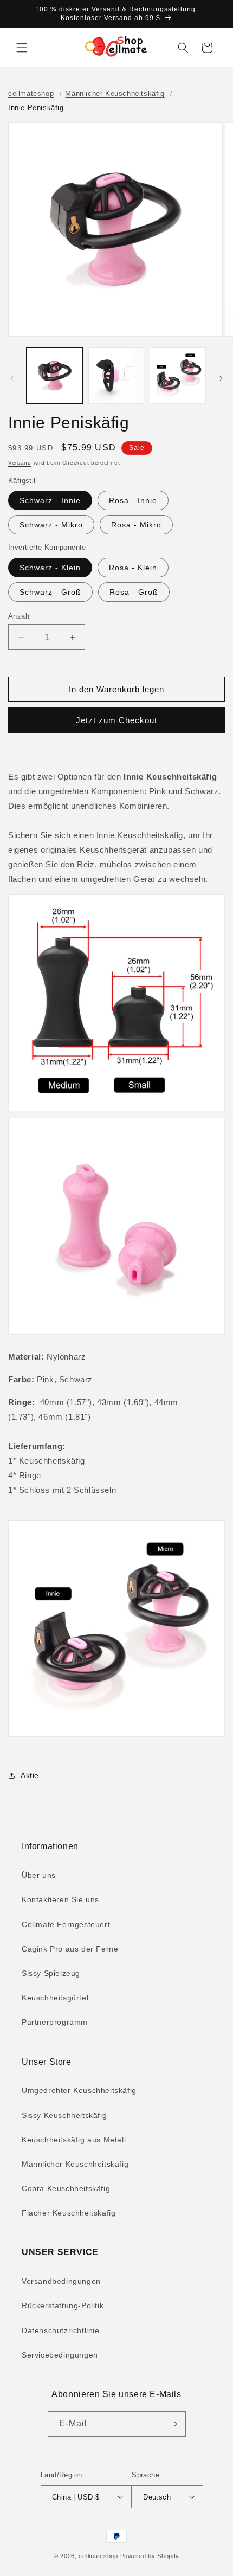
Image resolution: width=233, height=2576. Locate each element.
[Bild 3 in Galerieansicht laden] (178, 376)
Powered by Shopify (150, 2556)
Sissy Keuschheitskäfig (64, 2115)
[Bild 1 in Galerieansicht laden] (55, 376)
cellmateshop (31, 94)
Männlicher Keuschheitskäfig (115, 94)
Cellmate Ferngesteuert (66, 1924)
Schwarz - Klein (50, 568)
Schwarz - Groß (50, 592)
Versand (20, 463)
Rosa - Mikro (136, 525)
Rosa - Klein (133, 568)
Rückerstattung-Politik (63, 2305)
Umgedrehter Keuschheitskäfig (79, 2090)
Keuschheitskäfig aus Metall (74, 2140)
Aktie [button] (30, 1775)
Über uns (39, 1875)
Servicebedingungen (60, 2355)
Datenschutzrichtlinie (61, 2330)
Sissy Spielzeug (51, 1973)
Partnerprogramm (55, 2022)
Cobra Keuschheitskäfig (66, 2188)
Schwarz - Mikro (51, 525)
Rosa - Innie (133, 500)
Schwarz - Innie (50, 500)
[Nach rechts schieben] (221, 378)
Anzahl (20, 616)
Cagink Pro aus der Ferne (70, 1949)
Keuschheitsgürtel (55, 1998)
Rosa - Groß (134, 592)
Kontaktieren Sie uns (60, 1899)
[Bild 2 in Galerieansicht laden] (116, 376)
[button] (22, 48)
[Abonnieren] (173, 2424)
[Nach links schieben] (12, 378)
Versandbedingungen (61, 2281)
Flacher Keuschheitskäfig (69, 2213)
